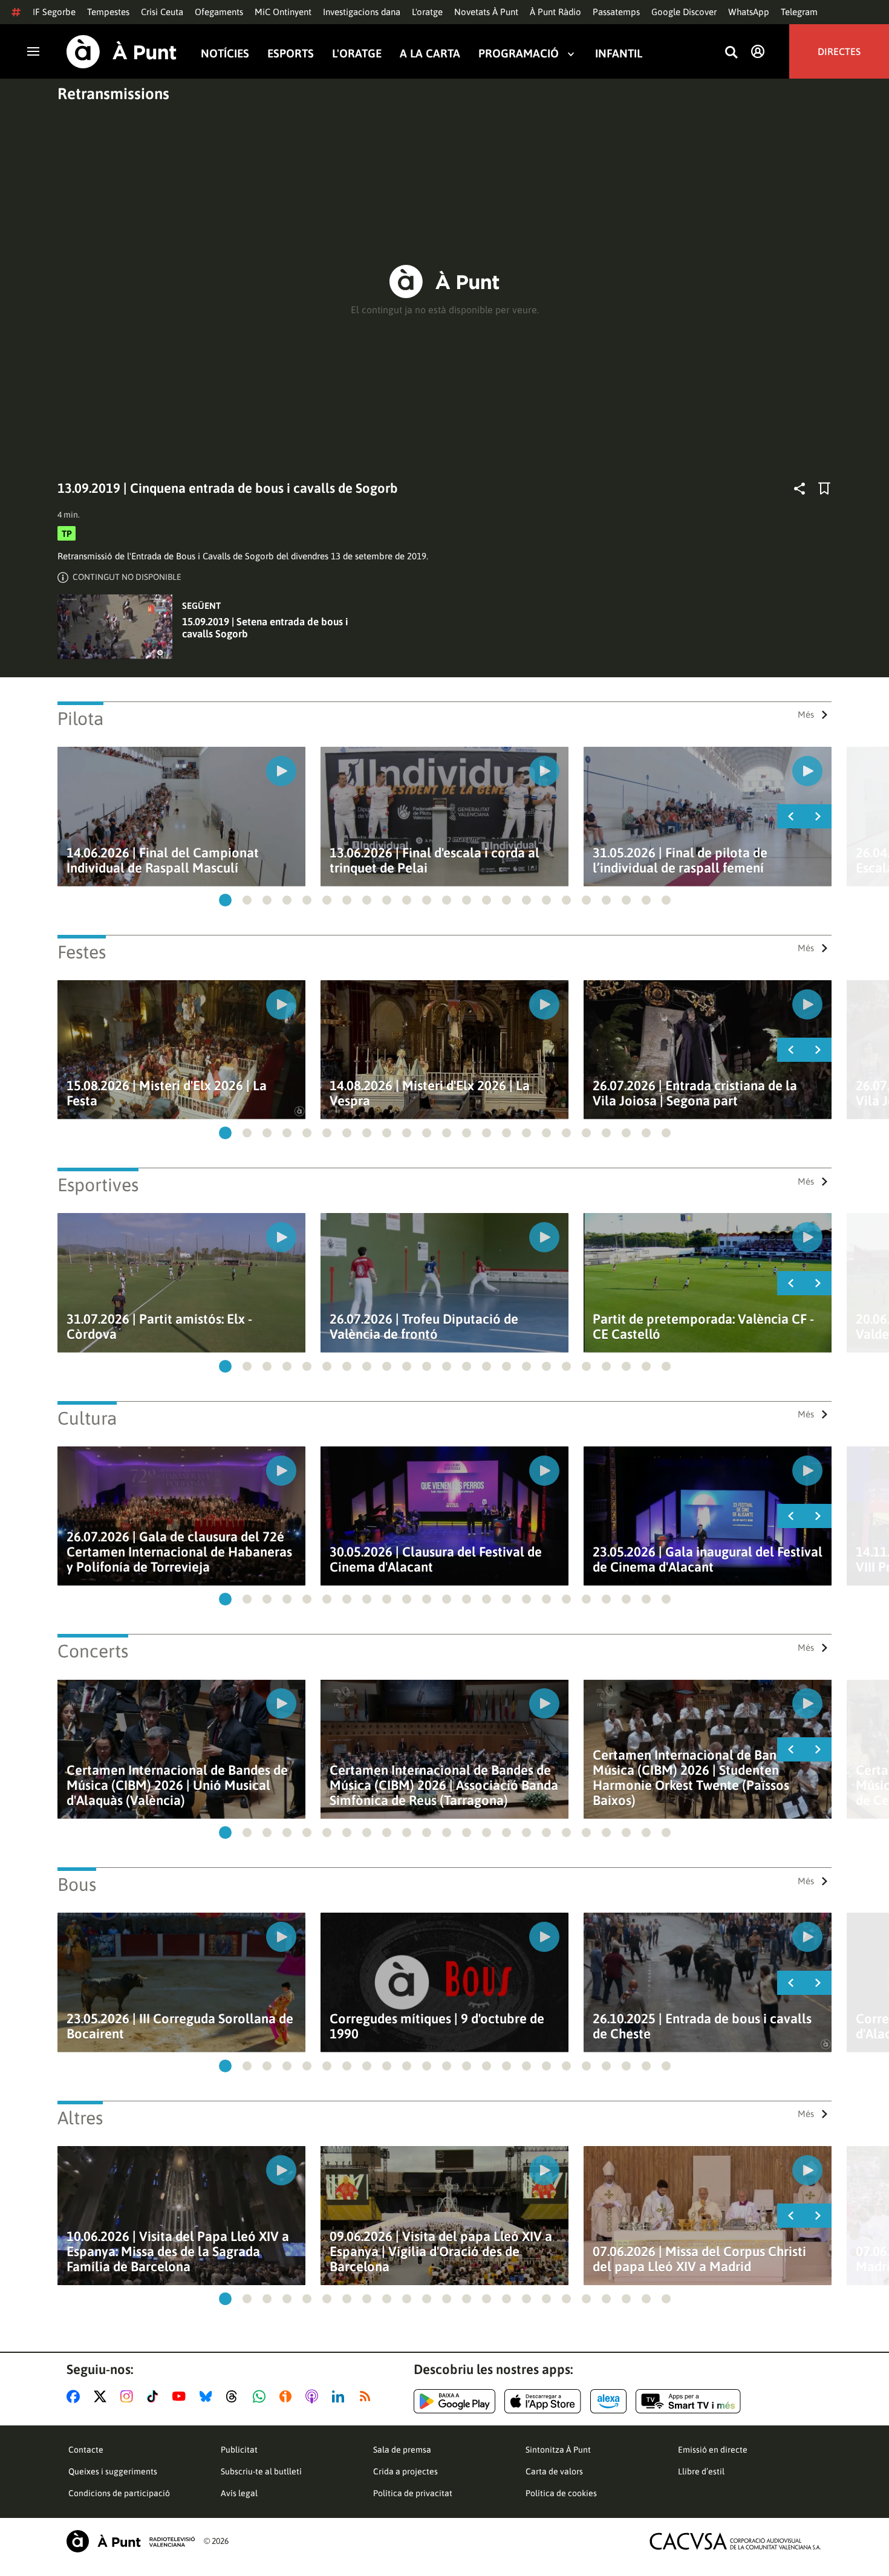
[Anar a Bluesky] (208, 2396)
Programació (519, 54)
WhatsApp (749, 12)
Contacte (86, 2450)
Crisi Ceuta (162, 12)
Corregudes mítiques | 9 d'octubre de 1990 (437, 2026)
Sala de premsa (402, 2450)
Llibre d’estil (701, 2471)
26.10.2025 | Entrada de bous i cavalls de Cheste (702, 2026)
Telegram (799, 12)
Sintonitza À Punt (558, 2450)
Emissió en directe (713, 2450)
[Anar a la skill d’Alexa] (608, 2401)
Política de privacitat (413, 2493)
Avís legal (239, 2493)
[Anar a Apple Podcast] (314, 2396)
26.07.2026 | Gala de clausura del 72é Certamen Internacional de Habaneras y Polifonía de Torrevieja (179, 1552)
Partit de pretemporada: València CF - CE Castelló (703, 1327)
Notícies (225, 54)
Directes (839, 51)
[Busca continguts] (731, 53)
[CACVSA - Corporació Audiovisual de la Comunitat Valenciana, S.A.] (735, 2541)
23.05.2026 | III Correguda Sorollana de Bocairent (180, 2026)
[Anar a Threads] (235, 2396)
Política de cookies (561, 2493)
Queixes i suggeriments (113, 2471)
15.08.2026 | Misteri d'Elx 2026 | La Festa (167, 1093)
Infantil (619, 54)
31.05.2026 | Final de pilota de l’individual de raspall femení (680, 860)
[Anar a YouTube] (181, 2396)
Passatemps (616, 12)
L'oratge (427, 12)
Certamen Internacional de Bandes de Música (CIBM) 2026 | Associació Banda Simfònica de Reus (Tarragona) (444, 1785)
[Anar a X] (103, 2396)
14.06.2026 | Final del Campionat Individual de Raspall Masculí (163, 860)
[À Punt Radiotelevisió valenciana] (131, 2541)
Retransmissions (113, 94)
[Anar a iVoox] (288, 2396)
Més (806, 714)
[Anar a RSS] (368, 2396)
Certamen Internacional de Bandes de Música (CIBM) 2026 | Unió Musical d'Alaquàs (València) (177, 1785)
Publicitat (239, 2450)
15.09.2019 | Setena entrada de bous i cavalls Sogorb (265, 628)
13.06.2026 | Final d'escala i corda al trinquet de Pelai (435, 860)
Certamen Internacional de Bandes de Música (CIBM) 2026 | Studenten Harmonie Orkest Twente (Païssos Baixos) (703, 1778)
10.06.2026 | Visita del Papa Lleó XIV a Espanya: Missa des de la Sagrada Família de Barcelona (178, 2252)
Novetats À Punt (486, 12)
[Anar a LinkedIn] (340, 2396)
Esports (291, 54)
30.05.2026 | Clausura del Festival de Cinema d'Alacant (436, 1560)
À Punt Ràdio (555, 12)
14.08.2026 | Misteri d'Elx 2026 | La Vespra (430, 1093)
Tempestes (108, 12)
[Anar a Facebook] (76, 2396)
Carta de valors (554, 2471)
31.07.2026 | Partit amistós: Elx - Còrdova (159, 1327)
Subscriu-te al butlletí (261, 2471)
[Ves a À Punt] (122, 52)
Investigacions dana (362, 12)
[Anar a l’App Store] (543, 2401)
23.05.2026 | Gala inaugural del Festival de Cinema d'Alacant (708, 1560)
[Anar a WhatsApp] (262, 2396)
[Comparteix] (799, 489)
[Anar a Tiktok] (155, 2396)
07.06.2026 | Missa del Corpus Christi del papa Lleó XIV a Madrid (699, 2259)
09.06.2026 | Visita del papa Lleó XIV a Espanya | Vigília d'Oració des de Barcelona (441, 2252)
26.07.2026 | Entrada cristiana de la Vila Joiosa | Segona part (695, 1093)
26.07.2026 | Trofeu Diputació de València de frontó (424, 1327)
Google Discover (684, 12)
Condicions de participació (119, 2493)
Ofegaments (219, 12)
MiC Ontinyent (283, 12)
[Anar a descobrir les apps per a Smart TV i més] (688, 2401)
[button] (225, 900)
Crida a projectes (405, 2471)
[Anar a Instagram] (129, 2396)
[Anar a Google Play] (454, 2401)
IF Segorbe (54, 12)
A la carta (430, 54)
